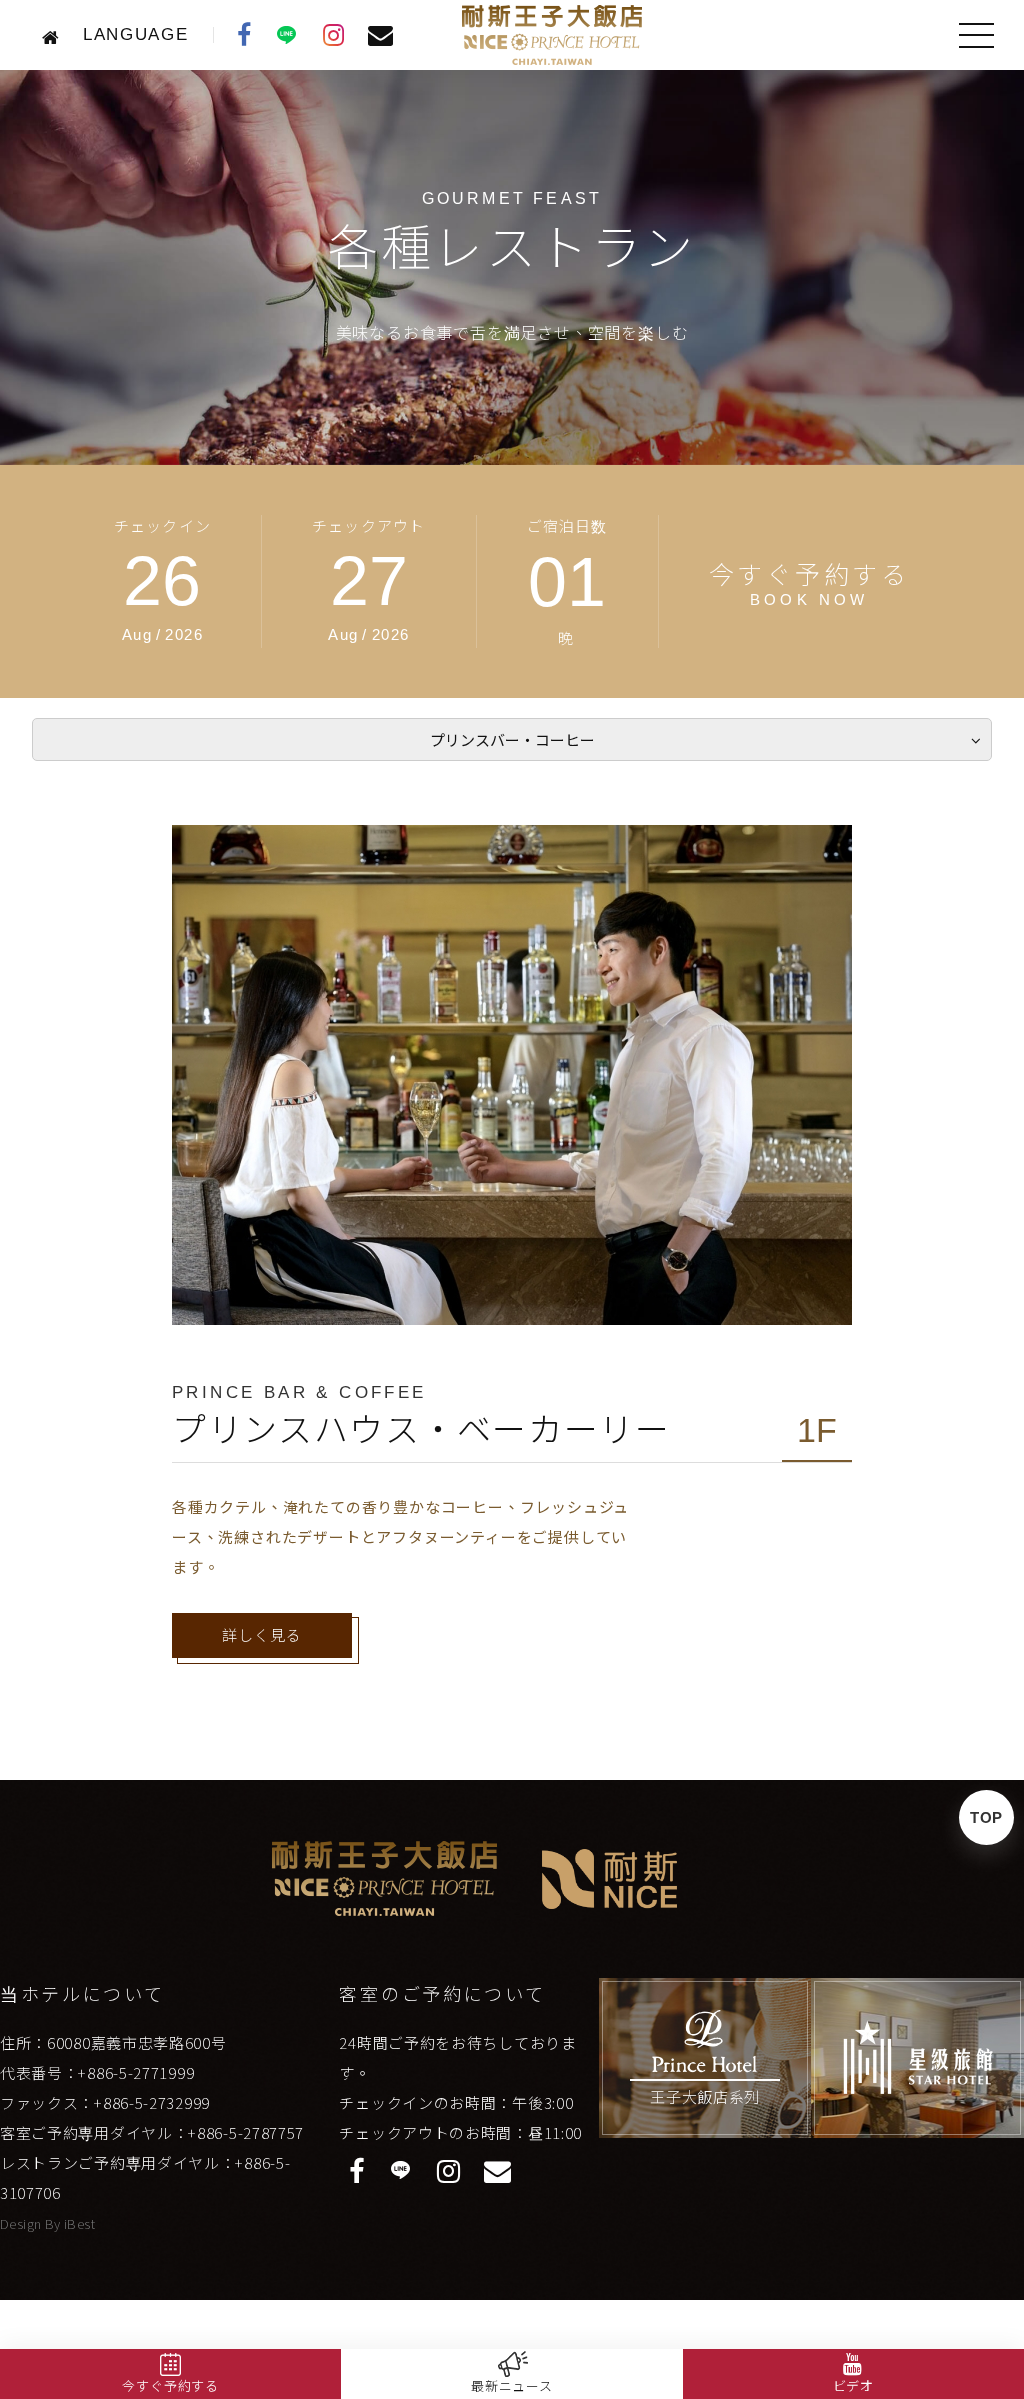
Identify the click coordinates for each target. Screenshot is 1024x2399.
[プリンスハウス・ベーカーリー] (512, 1075)
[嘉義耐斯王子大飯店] (56, 35)
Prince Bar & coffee (299, 1392)
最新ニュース (512, 2386)
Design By (32, 2223)
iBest (79, 2223)
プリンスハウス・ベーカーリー (421, 1430)
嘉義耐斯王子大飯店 (552, 35)
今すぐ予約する (170, 2386)
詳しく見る (262, 1635)
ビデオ (853, 2386)
